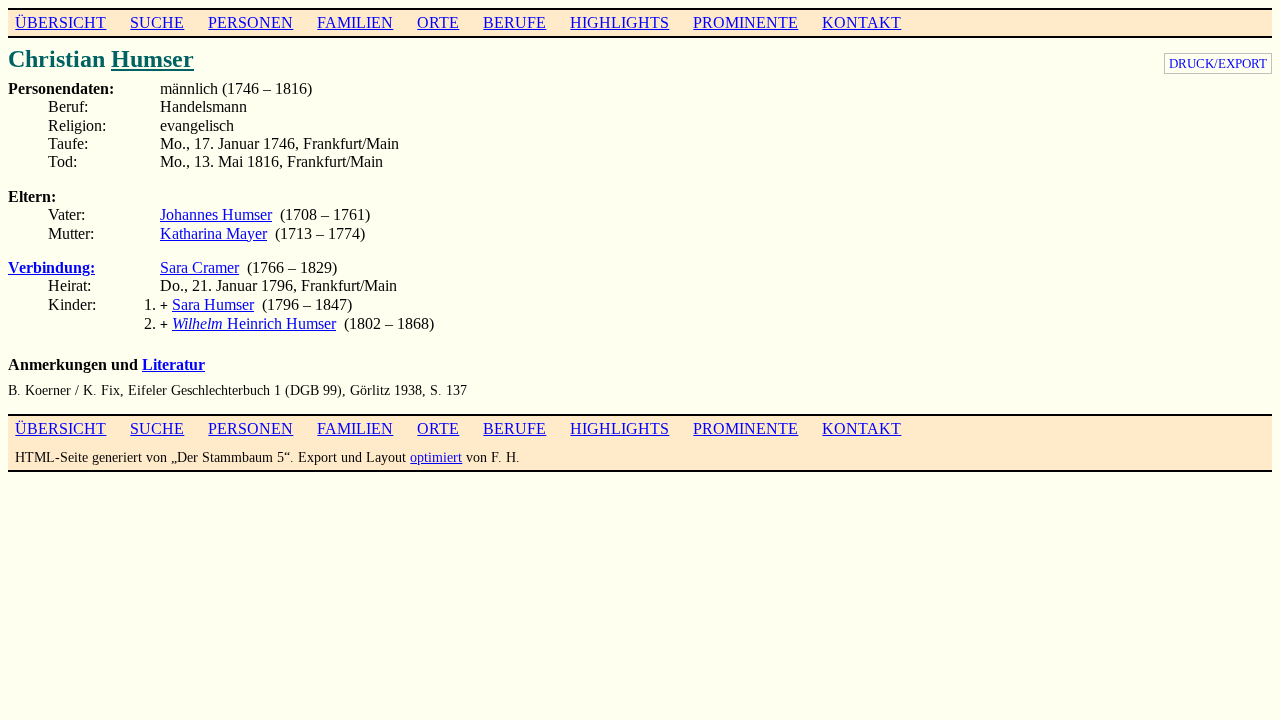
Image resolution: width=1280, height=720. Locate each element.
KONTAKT (861, 22)
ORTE (438, 22)
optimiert (436, 457)
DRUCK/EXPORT (1218, 63)
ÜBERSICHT (60, 22)
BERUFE (514, 22)
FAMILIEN (355, 22)
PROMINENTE (745, 22)
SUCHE (157, 22)
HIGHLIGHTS (619, 22)
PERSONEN (250, 22)
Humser (152, 59)
